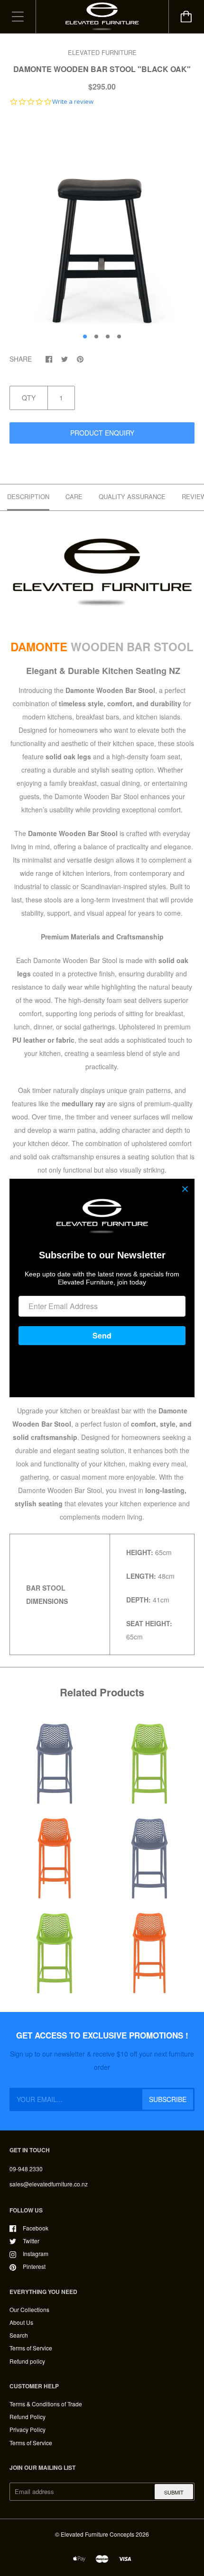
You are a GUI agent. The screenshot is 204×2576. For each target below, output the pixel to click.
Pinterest (34, 2266)
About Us (21, 2322)
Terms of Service (31, 2348)
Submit (174, 2492)
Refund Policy (28, 2417)
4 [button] (119, 337)
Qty (29, 398)
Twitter (31, 2241)
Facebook (36, 2228)
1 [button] (85, 337)
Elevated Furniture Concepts (97, 2534)
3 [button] (108, 337)
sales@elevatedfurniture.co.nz (49, 2184)
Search (19, 2335)
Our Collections (29, 2309)
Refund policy (27, 2361)
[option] (102, 222)
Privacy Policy (28, 2429)
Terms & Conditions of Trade (46, 2404)
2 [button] (96, 337)
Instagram (36, 2253)
